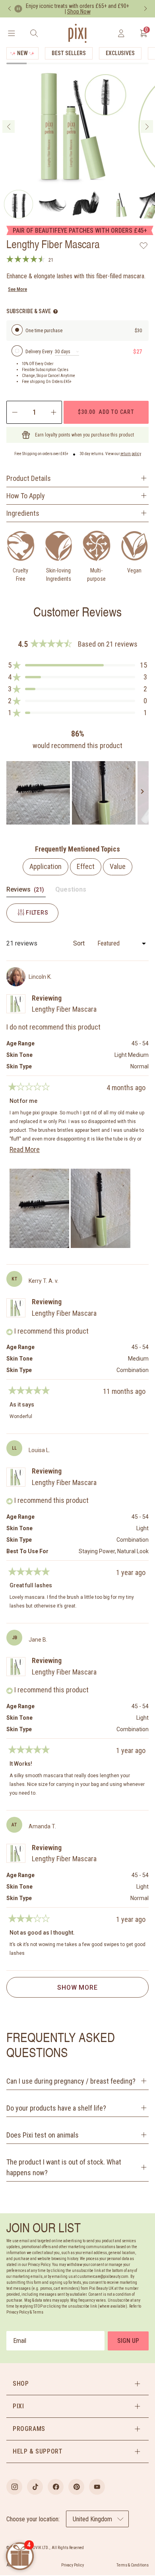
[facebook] (56, 2487)
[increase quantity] (54, 412)
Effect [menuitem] (86, 866)
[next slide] (147, 126)
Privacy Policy (73, 2565)
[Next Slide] (142, 793)
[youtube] (97, 2487)
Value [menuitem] (118, 866)
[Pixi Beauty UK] (77, 33)
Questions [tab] (71, 891)
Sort (80, 943)
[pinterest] (76, 2487)
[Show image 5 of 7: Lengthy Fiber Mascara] (120, 204)
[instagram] (14, 2487)
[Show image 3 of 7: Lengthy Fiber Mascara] (52, 204)
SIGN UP (128, 2341)
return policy (131, 454)
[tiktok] (35, 2487)
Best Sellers (69, 53)
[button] (77, 665)
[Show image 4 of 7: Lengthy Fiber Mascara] (86, 204)
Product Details (29, 478)
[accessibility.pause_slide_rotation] (18, 9)
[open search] (34, 33)
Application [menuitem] (46, 866)
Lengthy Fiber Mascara (64, 1009)
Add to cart (106, 412)
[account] (121, 33)
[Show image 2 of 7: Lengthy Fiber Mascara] (18, 204)
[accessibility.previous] (10, 9)
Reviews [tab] (26, 891)
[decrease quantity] (14, 412)
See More (17, 289)
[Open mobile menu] (11, 33)
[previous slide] (9, 126)
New (22, 53)
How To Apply (26, 496)
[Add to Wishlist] (144, 245)
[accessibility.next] (145, 9)
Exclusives (120, 53)
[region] (77, 793)
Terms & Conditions (133, 2565)
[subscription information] (55, 311)
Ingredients (23, 513)
